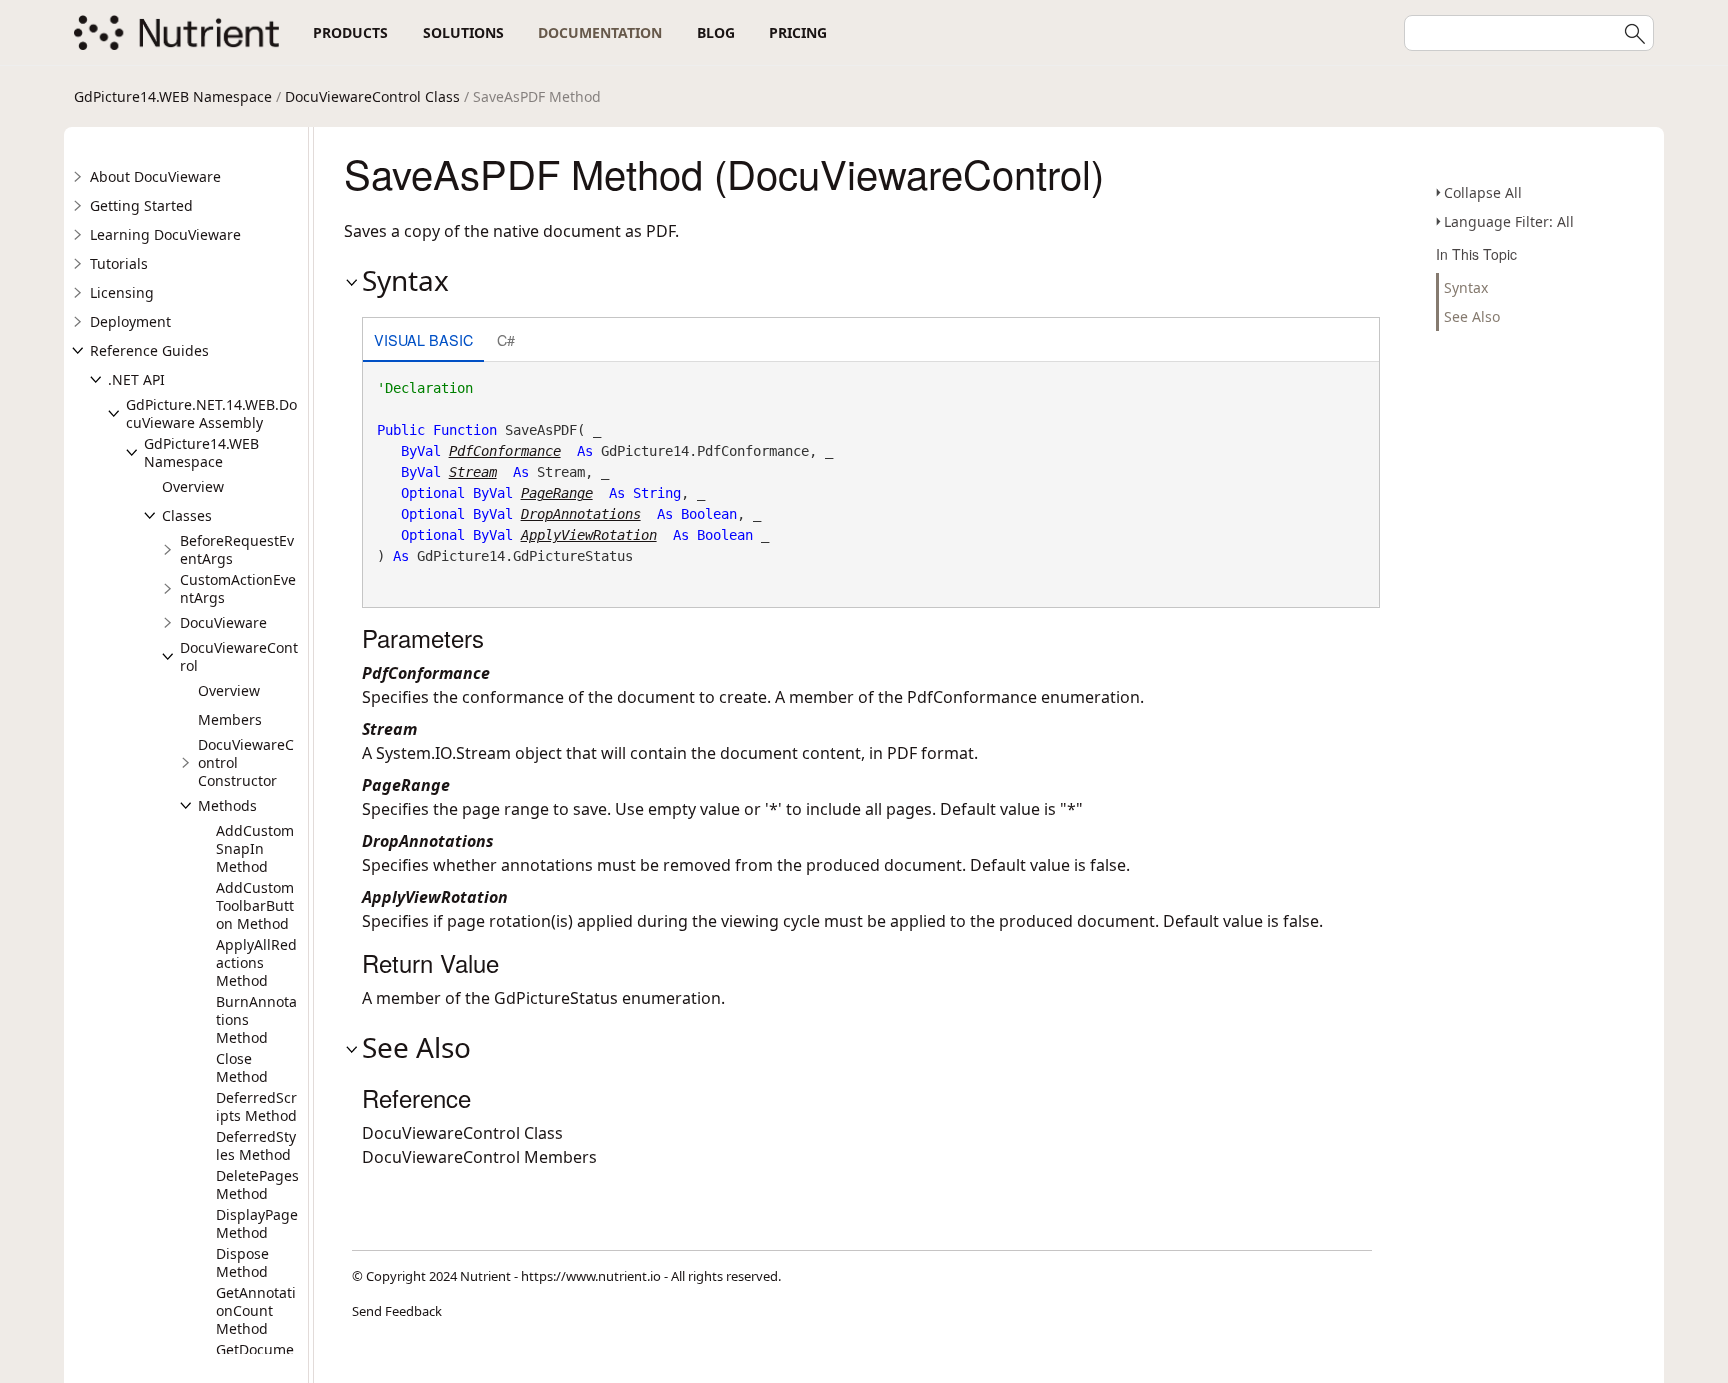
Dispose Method (242, 1262)
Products (350, 32)
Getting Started (141, 205)
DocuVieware (223, 622)
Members (230, 719)
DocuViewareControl (239, 656)
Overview (193, 486)
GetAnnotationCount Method (256, 1310)
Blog (716, 32)
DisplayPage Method (257, 1223)
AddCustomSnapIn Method (255, 848)
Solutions (463, 32)
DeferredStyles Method (256, 1145)
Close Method (242, 1067)
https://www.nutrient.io (591, 1276)
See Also (1472, 316)
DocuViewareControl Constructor (246, 762)
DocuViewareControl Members (479, 1157)
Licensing (122, 292)
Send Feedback (397, 1311)
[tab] (423, 341)
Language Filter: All (1509, 221)
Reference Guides (149, 350)
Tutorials (119, 263)
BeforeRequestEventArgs (237, 549)
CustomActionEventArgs (238, 588)
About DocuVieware (155, 176)
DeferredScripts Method (256, 1106)
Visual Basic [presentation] (423, 339)
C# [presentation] (506, 339)
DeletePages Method (257, 1184)
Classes (187, 515)
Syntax (1466, 287)
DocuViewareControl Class (372, 96)
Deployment (130, 321)
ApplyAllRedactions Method (256, 962)
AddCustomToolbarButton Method (255, 905)
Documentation (600, 32)
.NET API (136, 379)
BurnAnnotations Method (256, 1019)
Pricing (798, 32)
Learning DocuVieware (165, 234)
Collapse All (1483, 192)
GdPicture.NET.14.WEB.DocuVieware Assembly (211, 413)
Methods (227, 805)
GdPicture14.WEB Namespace (173, 96)
